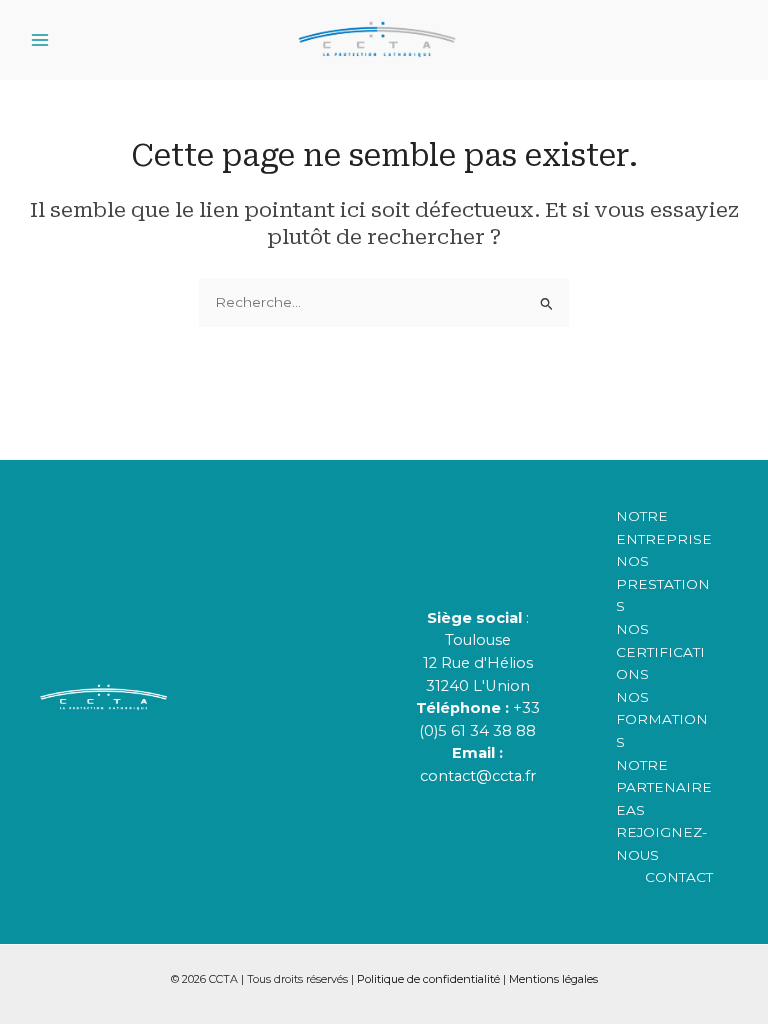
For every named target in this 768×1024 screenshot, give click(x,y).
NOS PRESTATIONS (663, 583)
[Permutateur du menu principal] (40, 39)
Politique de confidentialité (428, 979)
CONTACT (679, 877)
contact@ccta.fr (478, 776)
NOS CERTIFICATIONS (660, 651)
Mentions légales (553, 979)
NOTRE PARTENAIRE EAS (664, 787)
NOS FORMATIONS (662, 719)
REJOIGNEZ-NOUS (661, 843)
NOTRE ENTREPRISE (664, 527)
